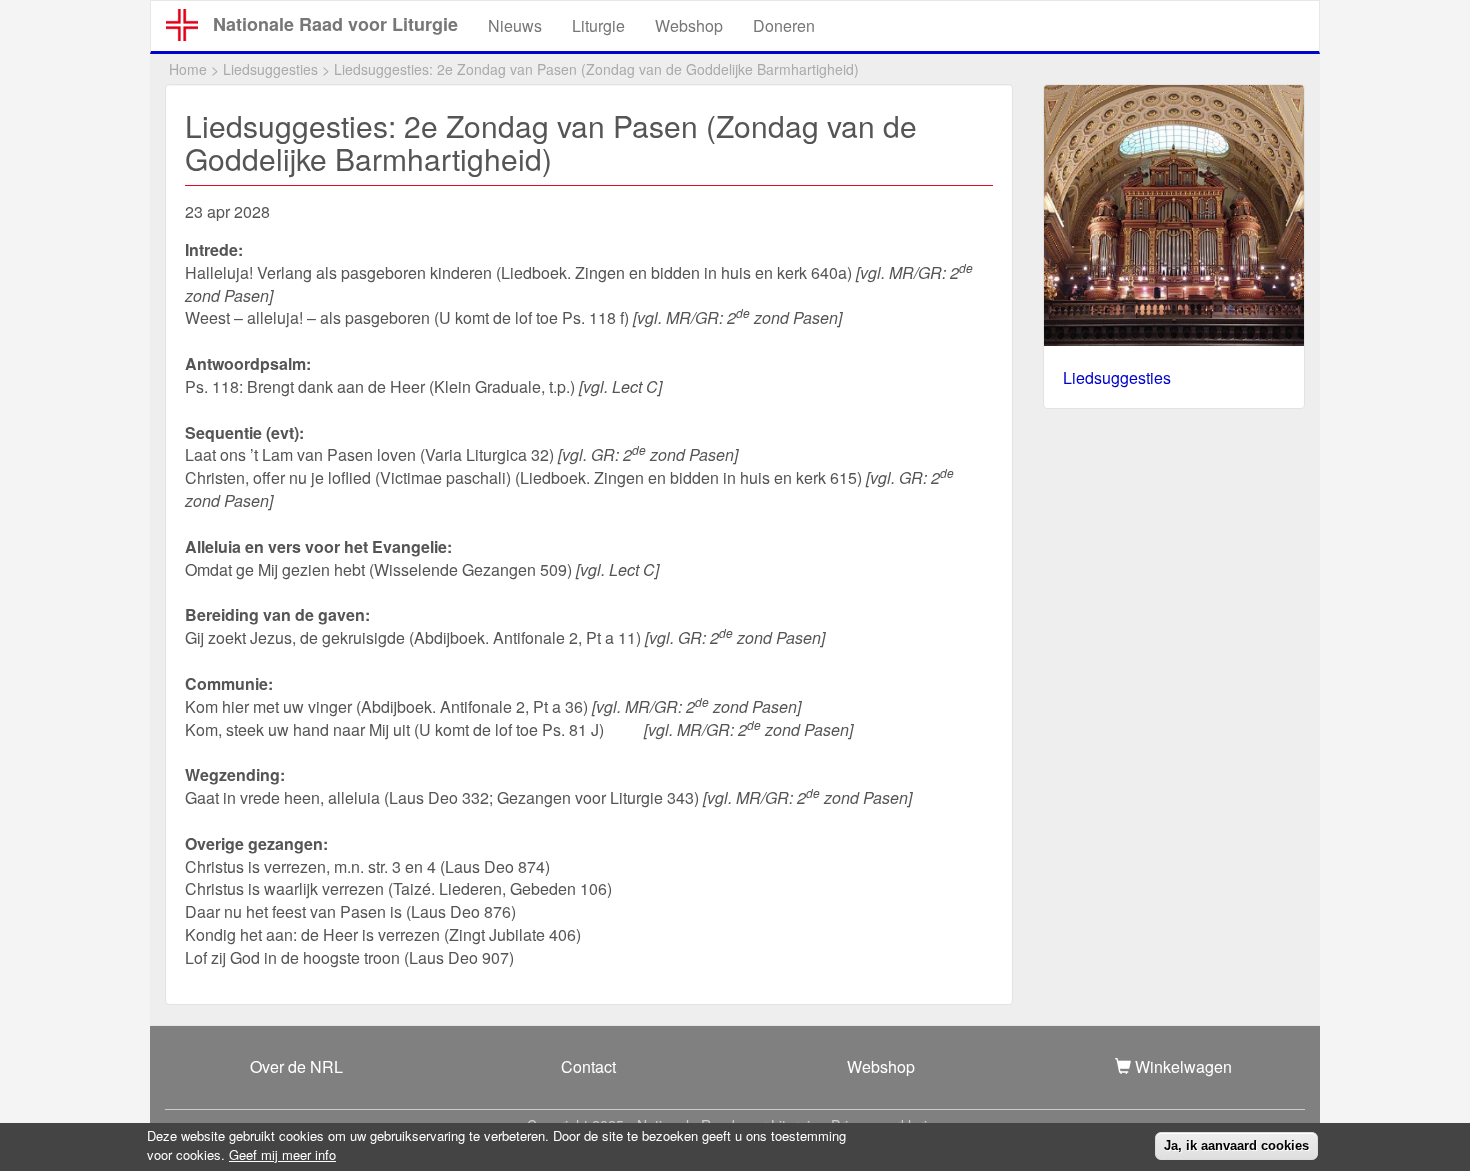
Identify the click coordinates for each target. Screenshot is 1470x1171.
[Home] (189, 25)
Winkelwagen (1181, 1066)
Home (188, 69)
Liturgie (598, 25)
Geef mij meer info (282, 1154)
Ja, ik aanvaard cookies (1236, 1145)
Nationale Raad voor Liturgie (335, 24)
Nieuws (515, 25)
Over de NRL (296, 1066)
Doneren (784, 25)
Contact (588, 1066)
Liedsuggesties (270, 69)
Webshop (689, 25)
